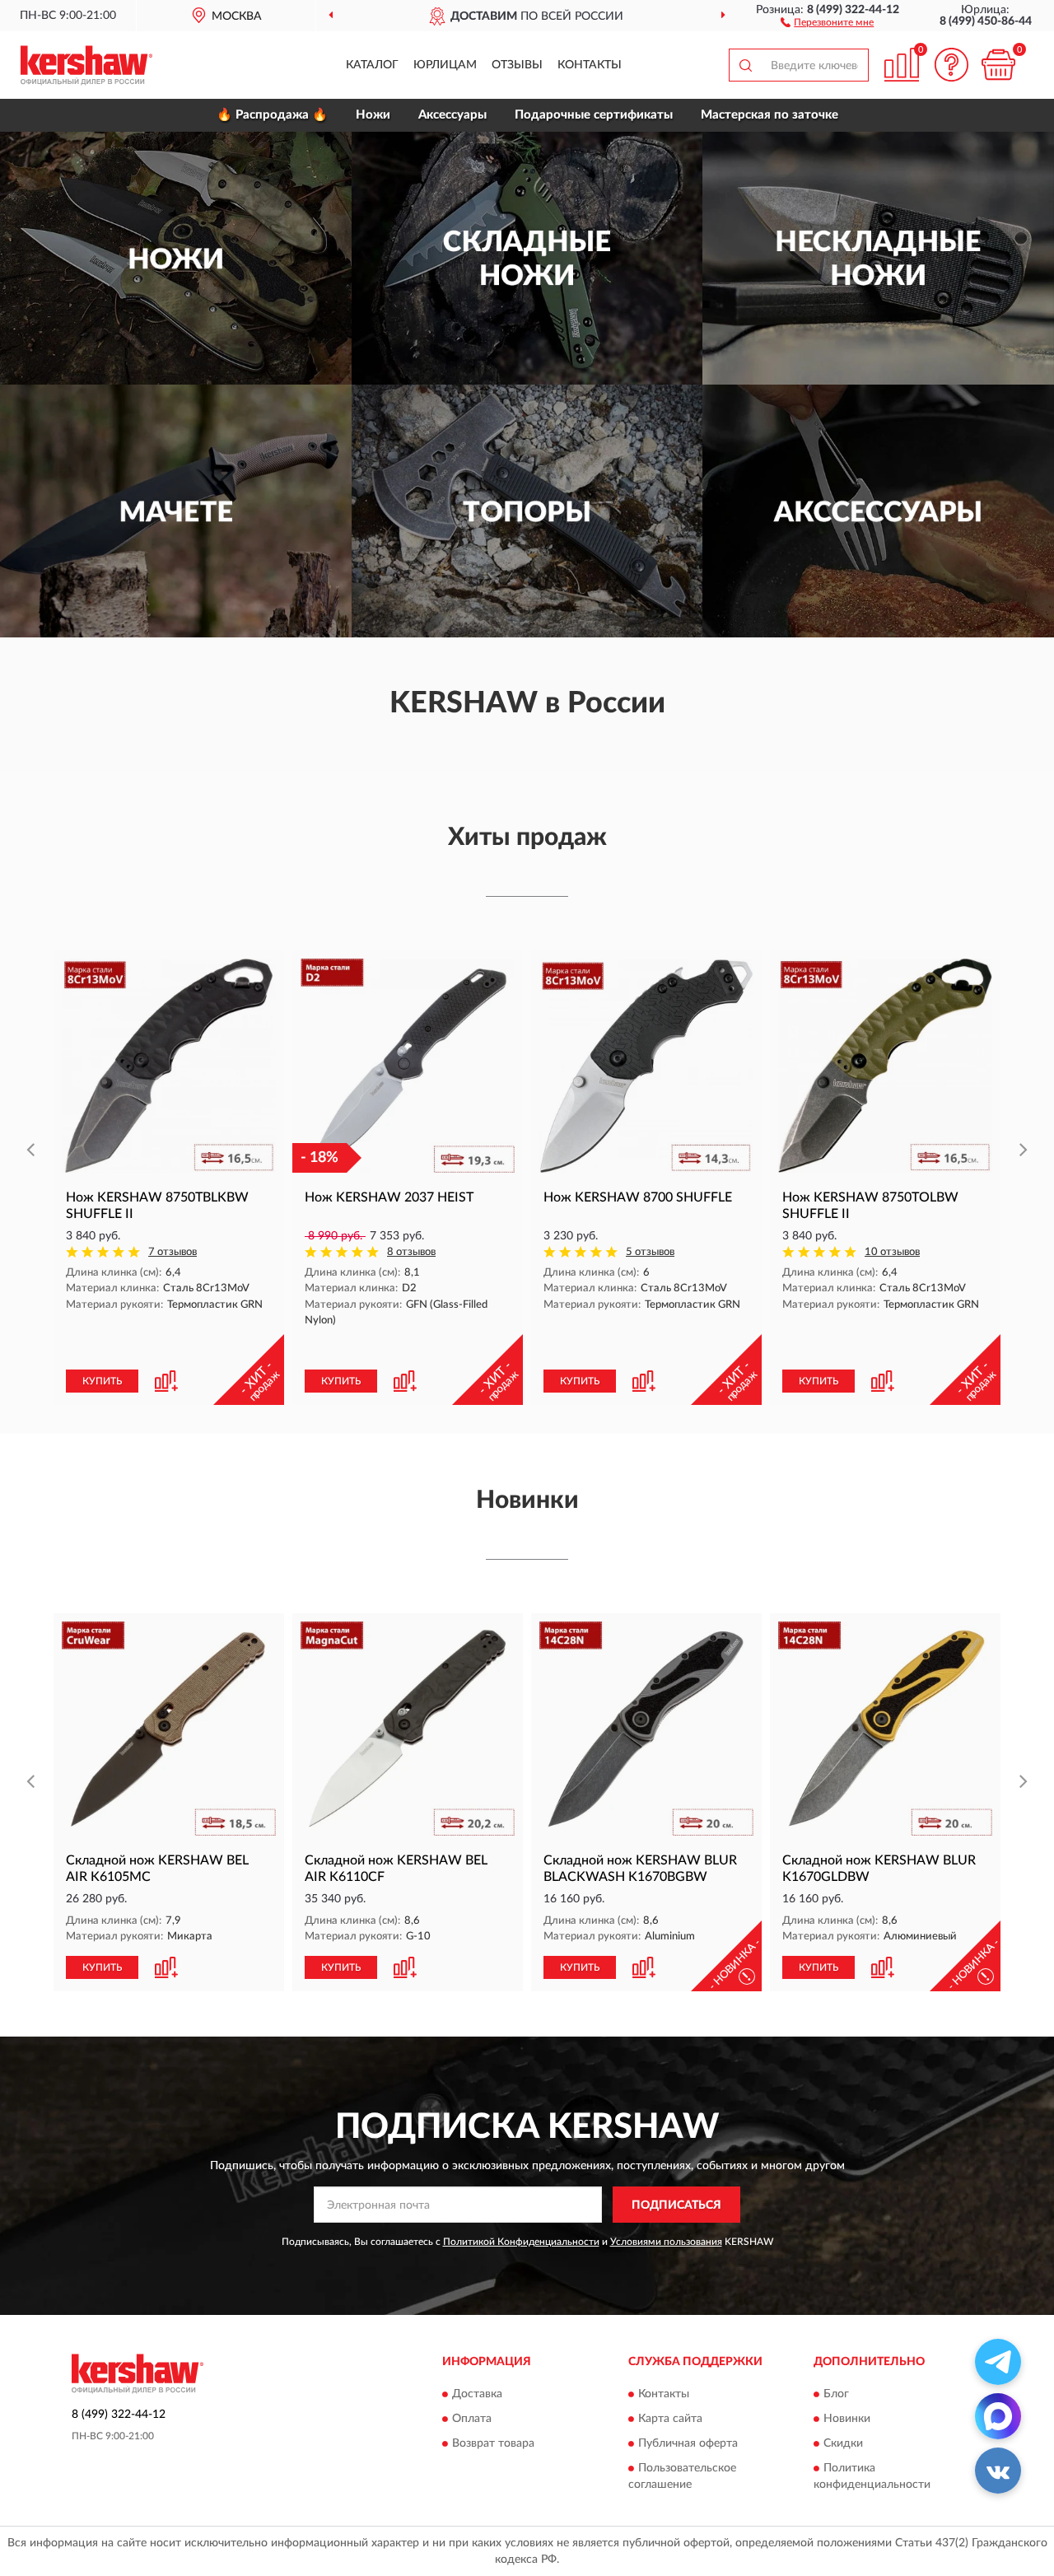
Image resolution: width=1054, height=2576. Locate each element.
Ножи (373, 115)
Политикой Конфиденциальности (521, 2242)
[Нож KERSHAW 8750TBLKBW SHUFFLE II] (169, 1066)
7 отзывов (173, 1252)
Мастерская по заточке (770, 115)
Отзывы (517, 65)
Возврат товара (493, 2443)
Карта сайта (670, 2419)
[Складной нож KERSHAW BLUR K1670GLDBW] (885, 1729)
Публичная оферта (688, 2443)
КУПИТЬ (102, 1381)
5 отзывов (650, 1252)
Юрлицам (445, 65)
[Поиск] (745, 65)
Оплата (472, 2419)
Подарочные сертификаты (594, 115)
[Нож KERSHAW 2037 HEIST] (408, 1066)
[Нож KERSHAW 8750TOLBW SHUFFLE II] (885, 1066)
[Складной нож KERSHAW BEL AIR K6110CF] (408, 1729)
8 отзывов (411, 1252)
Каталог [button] (372, 65)
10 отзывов (892, 1252)
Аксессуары (452, 115)
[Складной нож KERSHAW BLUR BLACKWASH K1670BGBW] (646, 1729)
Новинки (847, 2419)
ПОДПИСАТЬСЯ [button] (676, 2205)
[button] (827, 21)
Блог (836, 2394)
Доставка (477, 2394)
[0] (998, 65)
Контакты (590, 65)
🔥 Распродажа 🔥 (272, 115)
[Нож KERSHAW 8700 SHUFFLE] (646, 1066)
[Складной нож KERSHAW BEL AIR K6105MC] (169, 1729)
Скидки (843, 2443)
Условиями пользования (666, 2242)
